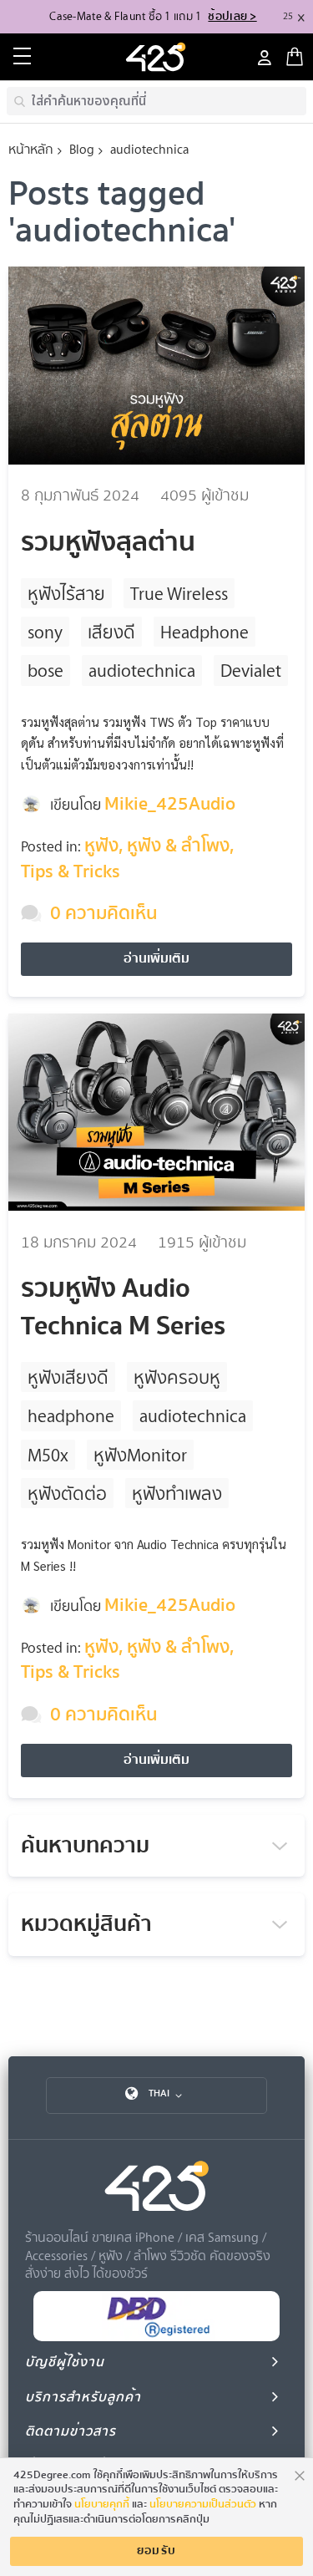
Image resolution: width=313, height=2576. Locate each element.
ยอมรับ (157, 2551)
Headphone (204, 631)
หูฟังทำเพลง (177, 1493)
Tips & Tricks (71, 871)
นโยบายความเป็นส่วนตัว (203, 2504)
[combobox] (156, 101)
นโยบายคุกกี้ (102, 2504)
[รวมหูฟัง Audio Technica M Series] (156, 1115)
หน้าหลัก (31, 149)
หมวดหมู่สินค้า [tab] (86, 1924)
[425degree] (157, 57)
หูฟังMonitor (140, 1454)
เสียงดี (111, 631)
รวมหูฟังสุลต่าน (108, 542)
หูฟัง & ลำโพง (178, 846)
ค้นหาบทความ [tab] (85, 1846)
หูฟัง (101, 846)
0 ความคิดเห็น (103, 913)
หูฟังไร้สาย (66, 593)
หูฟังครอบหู (177, 1377)
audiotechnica (142, 670)
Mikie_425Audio (170, 804)
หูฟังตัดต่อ (67, 1493)
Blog (82, 149)
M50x (48, 1454)
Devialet (251, 670)
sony (45, 631)
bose (45, 670)
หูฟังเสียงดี (68, 1377)
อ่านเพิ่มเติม (156, 958)
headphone (71, 1415)
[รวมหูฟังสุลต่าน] (156, 368)
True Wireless (179, 593)
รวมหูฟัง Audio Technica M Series (123, 1307)
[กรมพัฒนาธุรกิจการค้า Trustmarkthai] (157, 2337)
